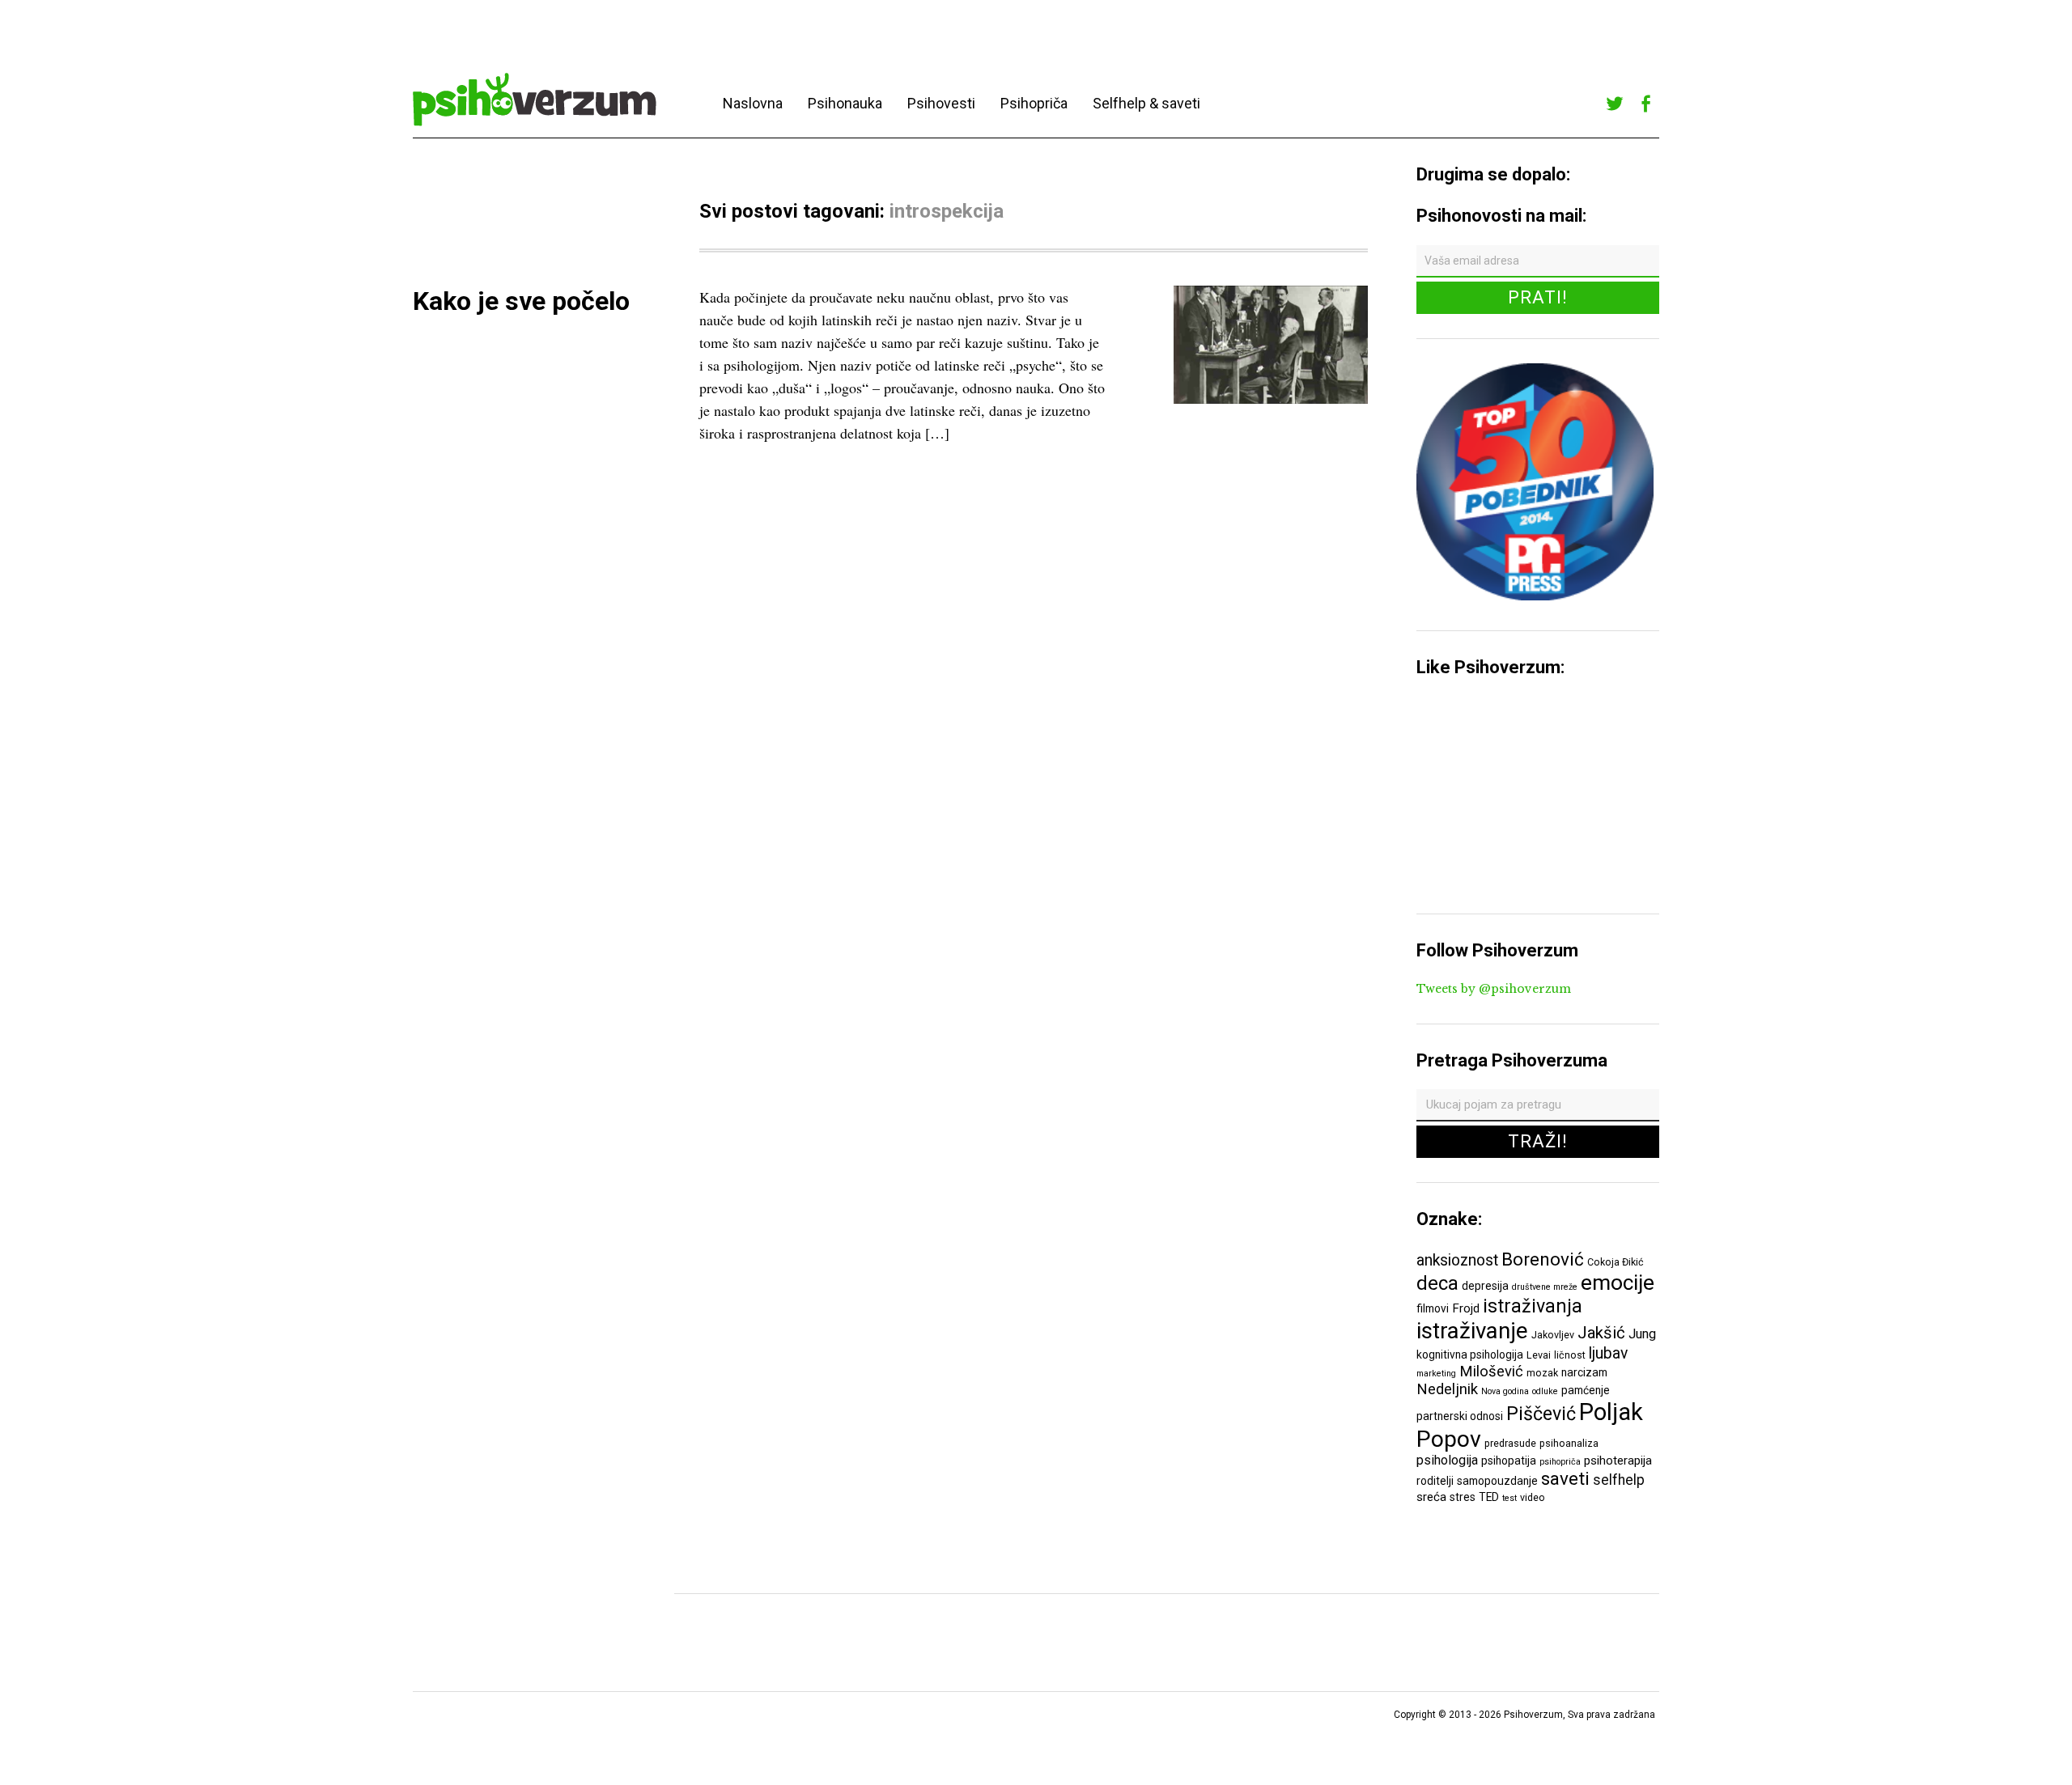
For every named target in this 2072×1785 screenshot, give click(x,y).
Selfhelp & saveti (1146, 103)
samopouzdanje (1497, 1481)
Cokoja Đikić (1616, 1262)
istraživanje (1472, 1331)
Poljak (1611, 1412)
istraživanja (1533, 1306)
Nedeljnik (1447, 1389)
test (1509, 1498)
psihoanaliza (1569, 1443)
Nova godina (1505, 1391)
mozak (1542, 1373)
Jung (1642, 1334)
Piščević (1541, 1414)
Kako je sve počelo (521, 301)
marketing (1436, 1374)
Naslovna (753, 103)
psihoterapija (1618, 1461)
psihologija (1447, 1460)
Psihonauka (845, 103)
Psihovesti (941, 103)
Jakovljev (1553, 1335)
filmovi (1433, 1308)
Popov (1449, 1439)
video (1533, 1497)
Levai (1539, 1355)
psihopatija (1509, 1461)
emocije (1618, 1282)
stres (1463, 1497)
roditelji (1435, 1481)
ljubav (1608, 1353)
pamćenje (1586, 1390)
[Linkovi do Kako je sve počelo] (1271, 399)
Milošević (1491, 1372)
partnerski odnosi (1460, 1416)
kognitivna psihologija (1470, 1355)
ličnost (1570, 1355)
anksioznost (1457, 1260)
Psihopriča (1034, 103)
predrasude (1510, 1443)
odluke (1545, 1391)
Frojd (1466, 1308)
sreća (1431, 1497)
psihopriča (1560, 1462)
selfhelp (1619, 1480)
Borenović (1543, 1259)
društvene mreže (1545, 1287)
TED (1489, 1497)
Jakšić (1601, 1333)
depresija (1485, 1286)
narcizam (1584, 1372)
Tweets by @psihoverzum (1494, 989)
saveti (1565, 1478)
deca (1437, 1283)
